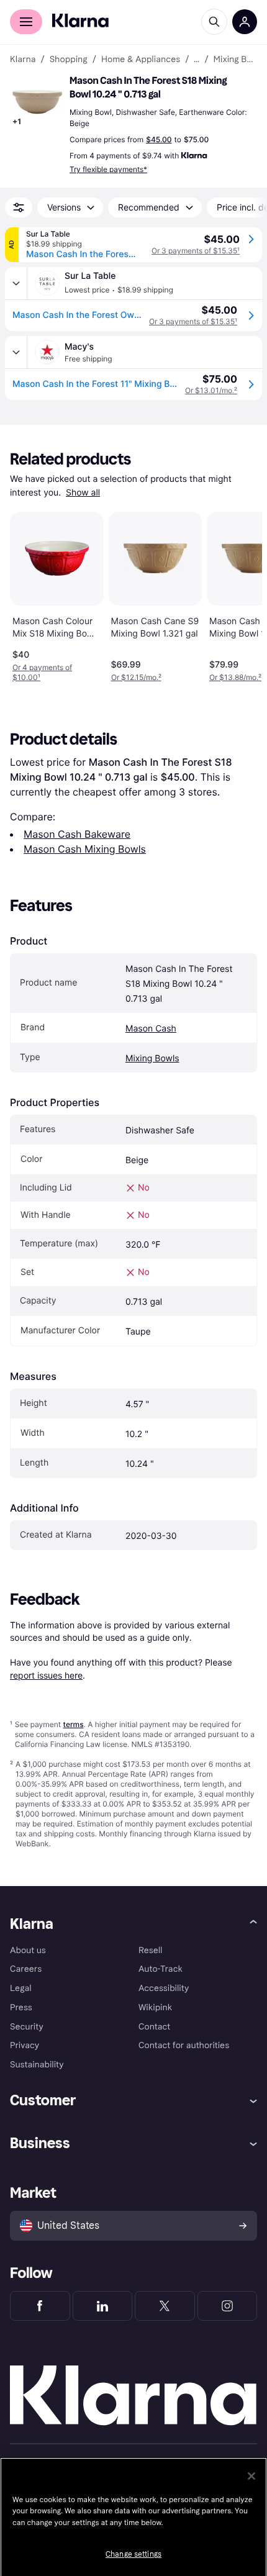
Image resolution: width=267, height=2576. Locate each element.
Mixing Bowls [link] (235, 60)
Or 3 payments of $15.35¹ (196, 251)
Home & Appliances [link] (141, 60)
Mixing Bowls (152, 1059)
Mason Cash (151, 1029)
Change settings (133, 2554)
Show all (83, 493)
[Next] (240, 594)
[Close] (251, 2476)
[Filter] (19, 207)
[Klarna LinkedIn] (103, 2306)
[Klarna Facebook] (40, 2306)
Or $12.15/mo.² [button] (136, 677)
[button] (37, 102)
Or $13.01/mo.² (211, 390)
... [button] (197, 60)
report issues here (46, 1675)
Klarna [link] (23, 60)
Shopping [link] (69, 60)
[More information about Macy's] (16, 352)
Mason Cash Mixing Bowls (85, 849)
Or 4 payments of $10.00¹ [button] (42, 672)
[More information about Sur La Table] (16, 283)
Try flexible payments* (108, 169)
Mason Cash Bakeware (77, 834)
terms (73, 1724)
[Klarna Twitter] (165, 2306)
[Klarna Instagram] (228, 2306)
